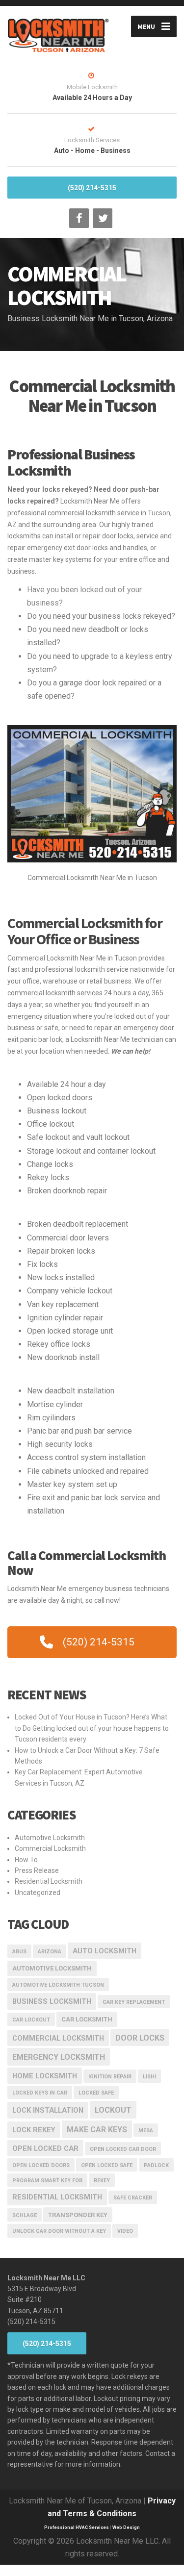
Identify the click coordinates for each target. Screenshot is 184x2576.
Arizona (50, 1952)
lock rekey (34, 2130)
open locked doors (41, 2165)
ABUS (19, 1952)
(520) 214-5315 (92, 188)
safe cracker (133, 2198)
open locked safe (107, 2165)
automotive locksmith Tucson (58, 1985)
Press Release (37, 1870)
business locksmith (52, 2001)
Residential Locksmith (49, 1881)
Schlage (25, 2215)
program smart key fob (47, 2181)
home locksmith (45, 2076)
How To (26, 1860)
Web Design (126, 2527)
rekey (102, 2181)
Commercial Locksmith (50, 1848)
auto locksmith (105, 1951)
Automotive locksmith (52, 1968)
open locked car (45, 2148)
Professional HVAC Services (77, 2527)
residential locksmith (57, 2197)
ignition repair (110, 2077)
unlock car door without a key (59, 2231)
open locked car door (123, 2149)
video (125, 2231)
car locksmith (87, 2019)
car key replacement (134, 2002)
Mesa (146, 2131)
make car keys (97, 2130)
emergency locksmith (59, 2057)
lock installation (48, 2110)
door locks (140, 2038)
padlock (156, 2165)
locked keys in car (40, 2093)
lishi (149, 2077)
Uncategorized (38, 1893)
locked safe (96, 2093)
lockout (113, 2110)
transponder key (78, 2215)
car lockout (31, 2020)
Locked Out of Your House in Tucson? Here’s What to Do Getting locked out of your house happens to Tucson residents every (92, 1728)
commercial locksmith (58, 2038)
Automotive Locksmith (50, 1838)
